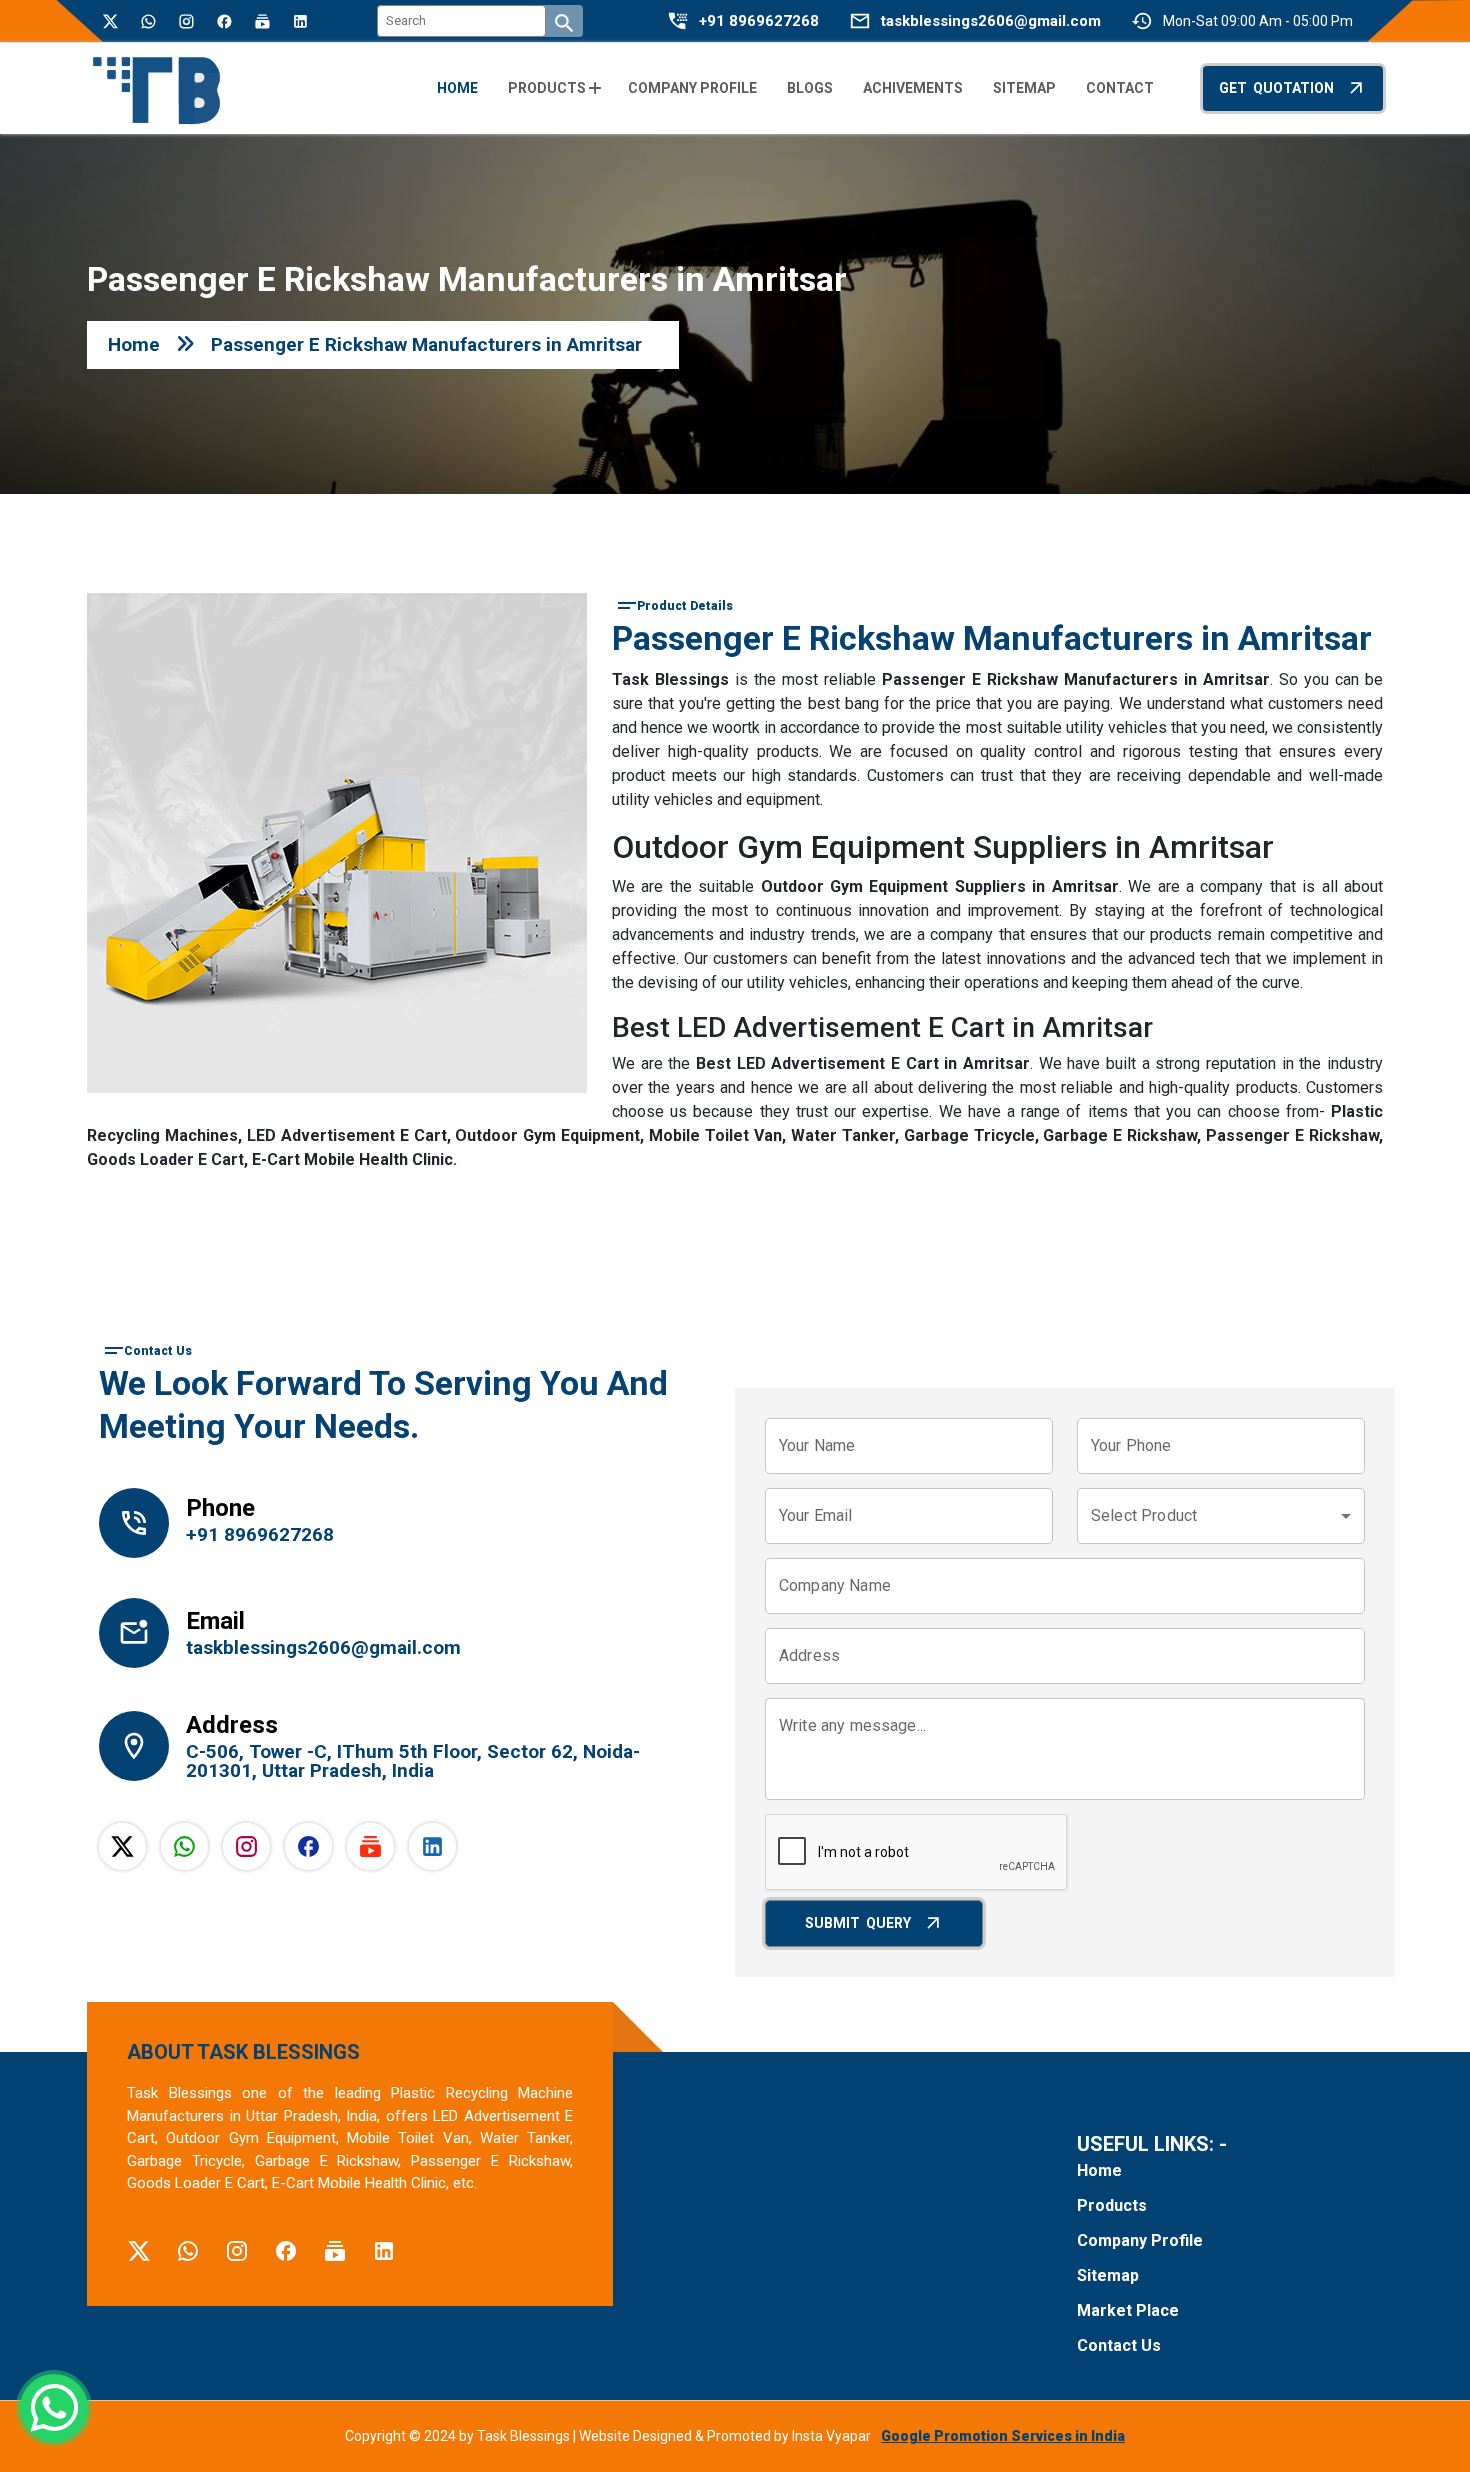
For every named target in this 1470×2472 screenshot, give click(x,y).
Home (134, 344)
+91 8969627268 (759, 21)
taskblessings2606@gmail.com (991, 21)
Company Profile (1140, 2240)
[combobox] (1221, 1516)
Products (1112, 2205)
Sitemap (1108, 2275)
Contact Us (1119, 2345)
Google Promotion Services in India (1003, 2436)
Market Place (1128, 2310)
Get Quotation (1276, 88)
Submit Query (858, 1923)
